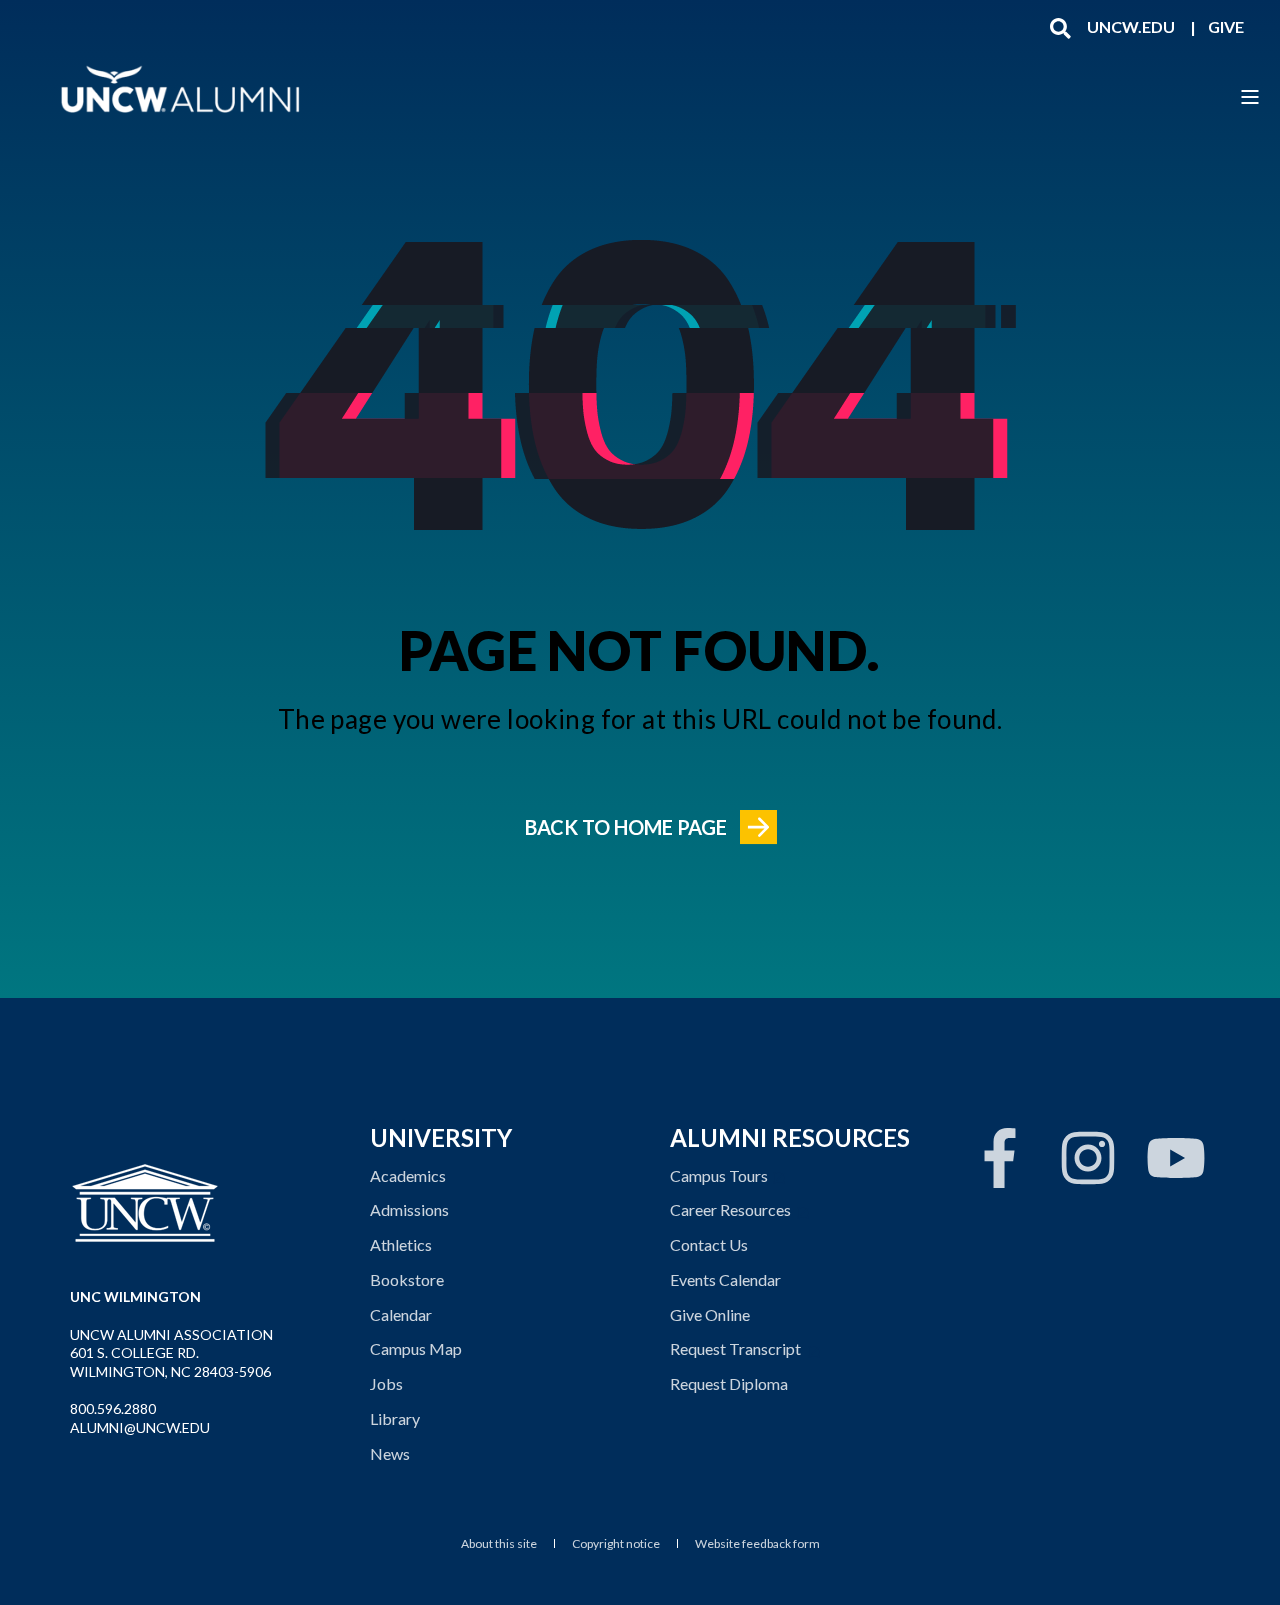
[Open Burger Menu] (1250, 97)
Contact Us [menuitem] (709, 1244)
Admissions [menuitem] (409, 1209)
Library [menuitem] (395, 1418)
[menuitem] (1131, 27)
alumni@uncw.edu (140, 1427)
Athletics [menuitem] (401, 1244)
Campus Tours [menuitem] (719, 1175)
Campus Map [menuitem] (416, 1348)
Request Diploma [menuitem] (729, 1383)
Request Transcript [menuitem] (735, 1348)
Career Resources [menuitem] (730, 1209)
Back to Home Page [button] (626, 827)
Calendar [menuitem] (401, 1314)
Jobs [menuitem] (386, 1383)
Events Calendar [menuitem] (725, 1279)
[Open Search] (1060, 26)
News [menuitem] (390, 1453)
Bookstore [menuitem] (407, 1279)
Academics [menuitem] (408, 1175)
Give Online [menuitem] (710, 1314)
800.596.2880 (113, 1408)
